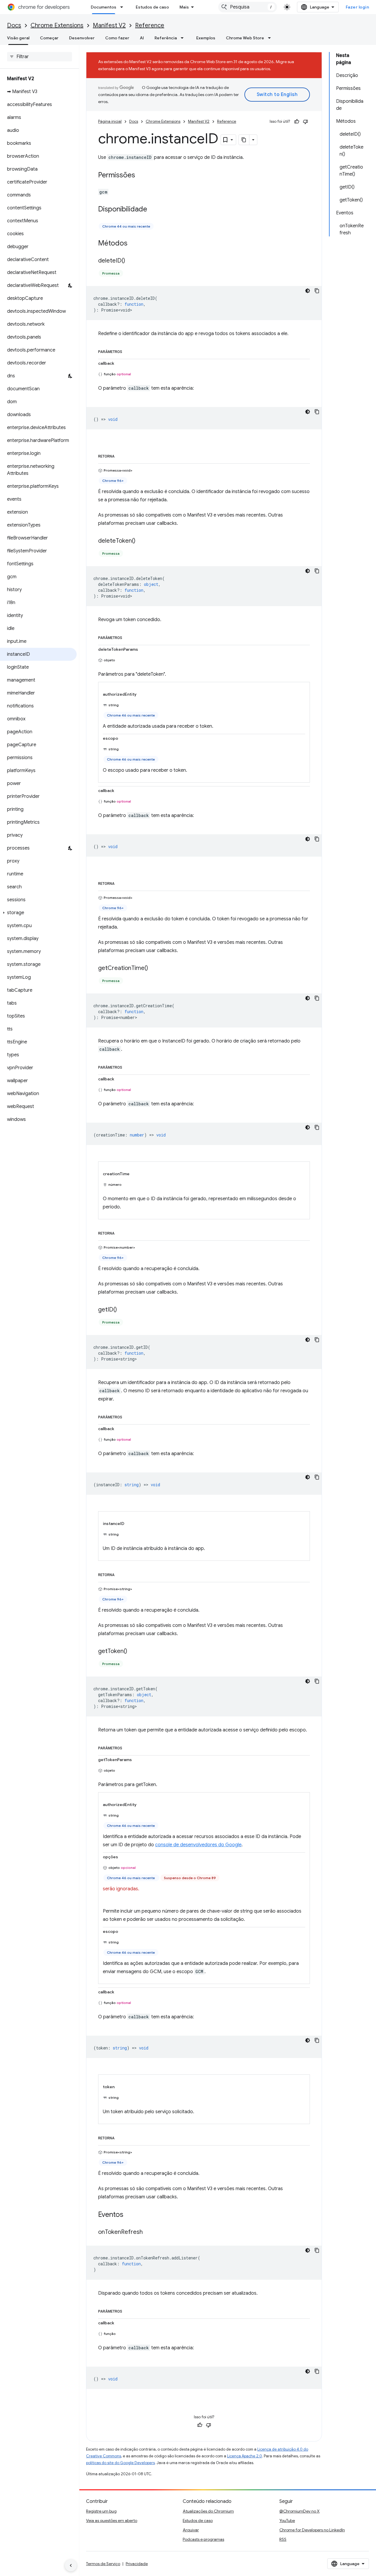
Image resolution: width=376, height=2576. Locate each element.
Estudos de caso (152, 7)
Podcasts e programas (203, 2539)
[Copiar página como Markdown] (244, 140)
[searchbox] (40, 57)
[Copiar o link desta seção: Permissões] (141, 176)
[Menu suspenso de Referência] (184, 38)
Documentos (104, 7)
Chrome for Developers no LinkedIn (312, 2530)
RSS (283, 2539)
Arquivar (191, 2530)
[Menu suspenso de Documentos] (123, 7)
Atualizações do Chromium (208, 2511)
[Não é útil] (305, 122)
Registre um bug (101, 2511)
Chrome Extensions (57, 25)
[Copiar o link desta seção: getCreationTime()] (154, 968)
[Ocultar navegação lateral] (71, 2565)
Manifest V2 (109, 25)
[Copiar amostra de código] (317, 291)
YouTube (287, 2520)
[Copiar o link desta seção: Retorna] (120, 455)
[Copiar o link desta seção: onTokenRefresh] (149, 2232)
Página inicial (110, 121)
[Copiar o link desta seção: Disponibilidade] (153, 210)
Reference (150, 25)
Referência (166, 38)
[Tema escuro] (308, 291)
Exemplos (206, 38)
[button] (38, 913)
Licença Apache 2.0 (245, 2456)
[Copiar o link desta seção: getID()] (123, 1310)
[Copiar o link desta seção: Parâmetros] (128, 351)
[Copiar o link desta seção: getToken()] (133, 1652)
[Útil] (297, 122)
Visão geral (18, 38)
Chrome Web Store (245, 38)
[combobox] (248, 7)
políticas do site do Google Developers (120, 2463)
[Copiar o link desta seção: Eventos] (129, 2215)
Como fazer (117, 38)
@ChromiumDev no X (299, 2511)
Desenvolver (82, 38)
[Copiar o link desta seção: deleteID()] (131, 261)
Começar (49, 38)
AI (142, 38)
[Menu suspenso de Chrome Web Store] (271, 38)
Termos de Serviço (103, 2564)
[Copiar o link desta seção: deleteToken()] (141, 541)
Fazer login (357, 7)
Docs (14, 25)
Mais (184, 7)
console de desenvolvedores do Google (198, 1845)
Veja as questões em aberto (112, 2520)
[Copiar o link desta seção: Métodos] (133, 244)
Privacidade (137, 2564)
